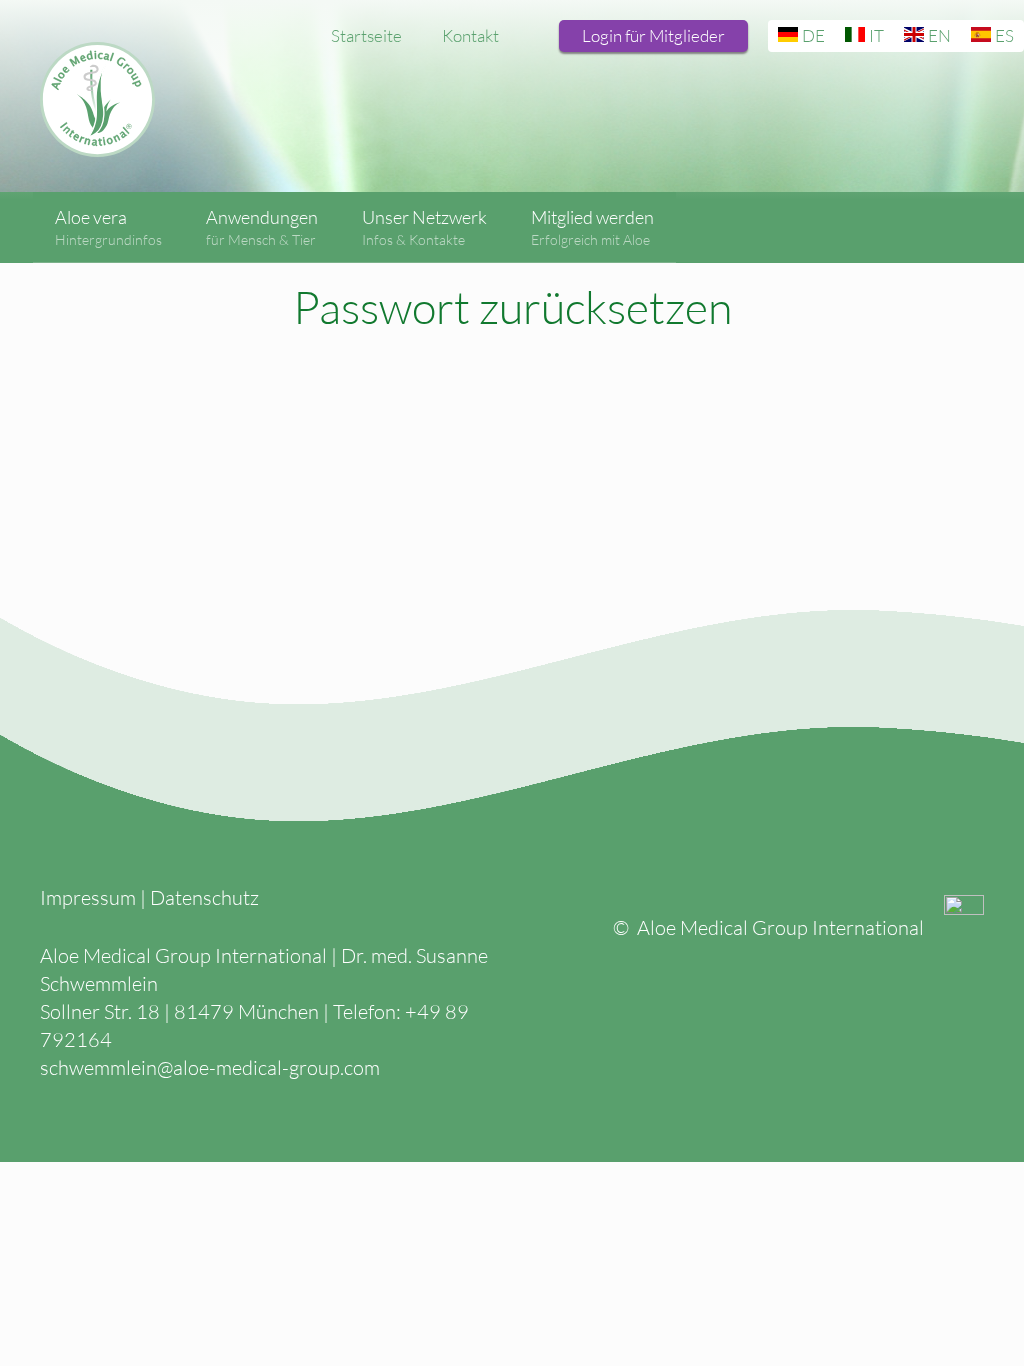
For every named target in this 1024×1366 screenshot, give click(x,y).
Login (653, 35)
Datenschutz (204, 897)
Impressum (88, 897)
